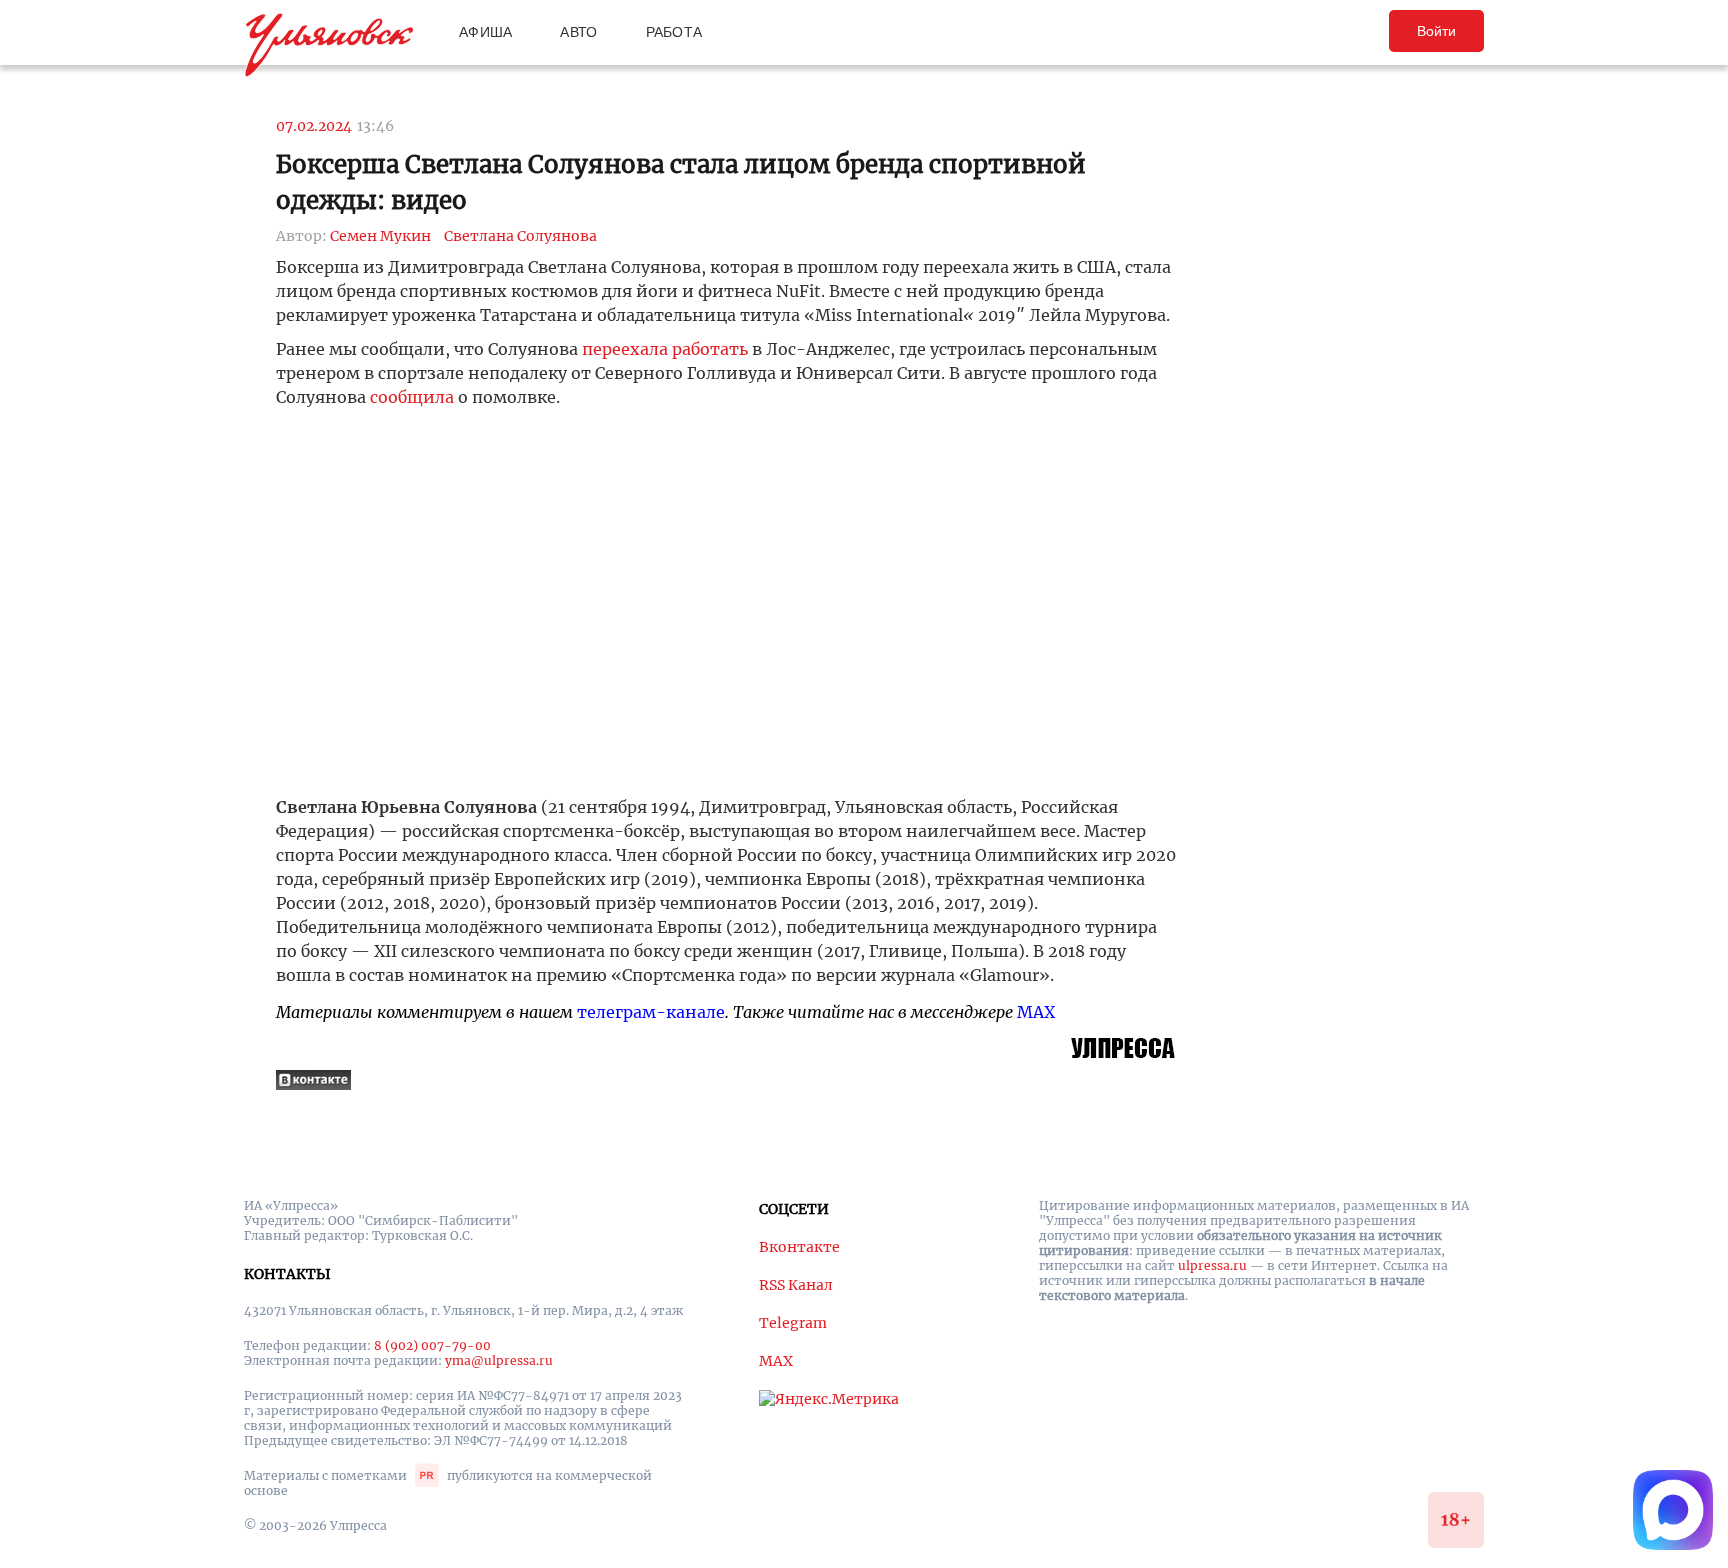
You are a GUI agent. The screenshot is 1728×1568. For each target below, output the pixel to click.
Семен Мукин (380, 236)
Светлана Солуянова (520, 236)
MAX (1036, 1012)
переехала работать (665, 349)
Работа (674, 32)
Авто (578, 32)
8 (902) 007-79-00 (432, 1345)
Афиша (485, 32)
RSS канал (796, 1285)
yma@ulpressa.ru (499, 1360)
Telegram (793, 1323)
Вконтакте (799, 1247)
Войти (1436, 31)
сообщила (412, 397)
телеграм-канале (651, 1012)
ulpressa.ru (1212, 1265)
